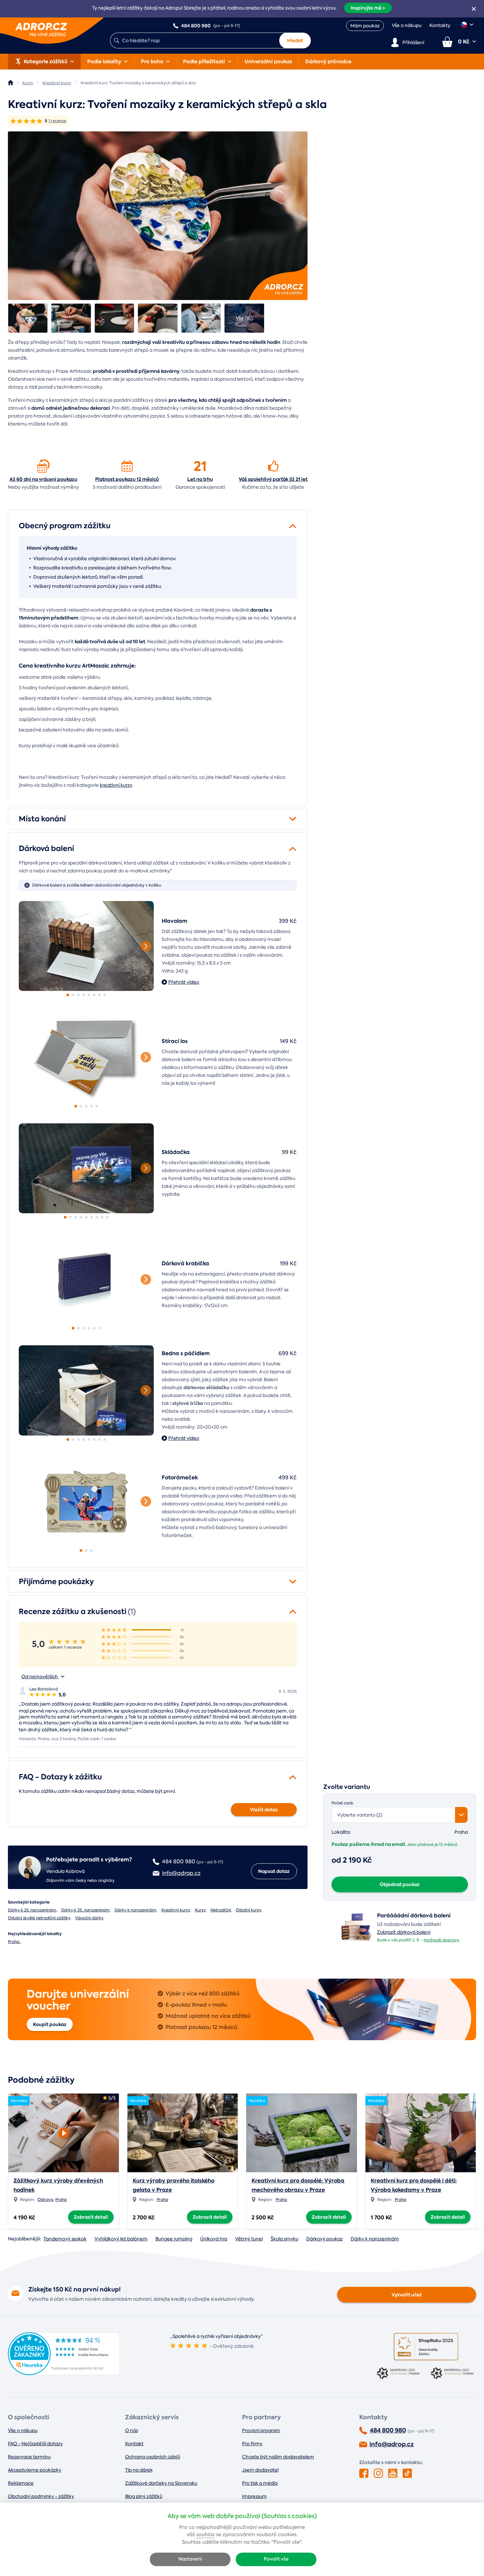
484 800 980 (388, 2430)
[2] (73, 995)
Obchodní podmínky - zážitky (41, 2496)
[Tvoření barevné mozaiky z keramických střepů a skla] (158, 216)
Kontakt (134, 2444)
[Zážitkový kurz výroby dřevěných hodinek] (64, 2131)
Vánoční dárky (89, 1918)
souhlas (205, 2535)
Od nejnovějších (40, 1677)
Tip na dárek (139, 2470)
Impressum (254, 2496)
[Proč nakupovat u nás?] (43, 466)
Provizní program (261, 2430)
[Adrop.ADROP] (11, 83)
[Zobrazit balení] (356, 1941)
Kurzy (200, 1910)
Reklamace (21, 2483)
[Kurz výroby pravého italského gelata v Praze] (183, 2133)
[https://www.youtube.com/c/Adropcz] (393, 2473)
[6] (94, 995)
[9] (107, 1217)
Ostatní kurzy (248, 1910)
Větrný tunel (249, 2239)
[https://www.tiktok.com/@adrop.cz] (407, 2473)
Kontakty (440, 25)
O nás (132, 2430)
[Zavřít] (474, 9)
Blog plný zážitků (144, 2496)
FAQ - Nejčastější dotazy (35, 2444)
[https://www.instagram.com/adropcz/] (378, 2473)
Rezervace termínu (29, 2457)
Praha (14, 1942)
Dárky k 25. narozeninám (32, 1910)
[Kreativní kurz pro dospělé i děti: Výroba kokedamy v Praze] (421, 2133)
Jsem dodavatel (260, 2470)
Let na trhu (200, 479)
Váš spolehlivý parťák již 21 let (273, 479)
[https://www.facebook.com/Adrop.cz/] (364, 2473)
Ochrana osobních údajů (153, 2457)
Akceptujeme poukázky (35, 2470)
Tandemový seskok (65, 2239)
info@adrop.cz (392, 2444)
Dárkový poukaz (324, 2239)
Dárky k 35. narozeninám (85, 1910)
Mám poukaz (365, 26)
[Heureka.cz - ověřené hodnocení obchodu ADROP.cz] (64, 2373)
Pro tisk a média (260, 2483)
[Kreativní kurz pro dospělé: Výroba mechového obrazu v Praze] (302, 2133)
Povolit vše (276, 2559)
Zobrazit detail (91, 2217)
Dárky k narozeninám (135, 1910)
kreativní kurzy (116, 785)
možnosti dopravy (442, 1940)
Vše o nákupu (407, 25)
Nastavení (190, 2559)
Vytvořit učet (407, 2295)
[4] (84, 995)
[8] (105, 995)
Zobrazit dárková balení (404, 1932)
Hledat (295, 41)
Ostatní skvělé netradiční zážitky (39, 1918)
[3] (78, 995)
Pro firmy (252, 2444)
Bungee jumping (174, 2239)
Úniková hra (214, 2239)
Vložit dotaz (264, 1810)
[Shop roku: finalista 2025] (426, 2347)
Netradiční (221, 1910)
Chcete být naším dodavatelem (278, 2457)
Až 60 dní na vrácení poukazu (43, 479)
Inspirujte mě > (368, 8)
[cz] (467, 25)
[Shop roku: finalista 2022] (453, 2374)
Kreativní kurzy (176, 1910)
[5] (89, 995)
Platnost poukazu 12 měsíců (127, 479)
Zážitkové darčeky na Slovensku (161, 2483)
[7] (99, 995)
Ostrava (45, 2200)
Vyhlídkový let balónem (121, 2239)
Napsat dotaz (274, 1871)
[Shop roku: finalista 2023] (399, 2374)
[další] (146, 946)
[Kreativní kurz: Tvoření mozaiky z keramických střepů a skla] (28, 318)
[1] (86, 946)
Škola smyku (284, 2239)
